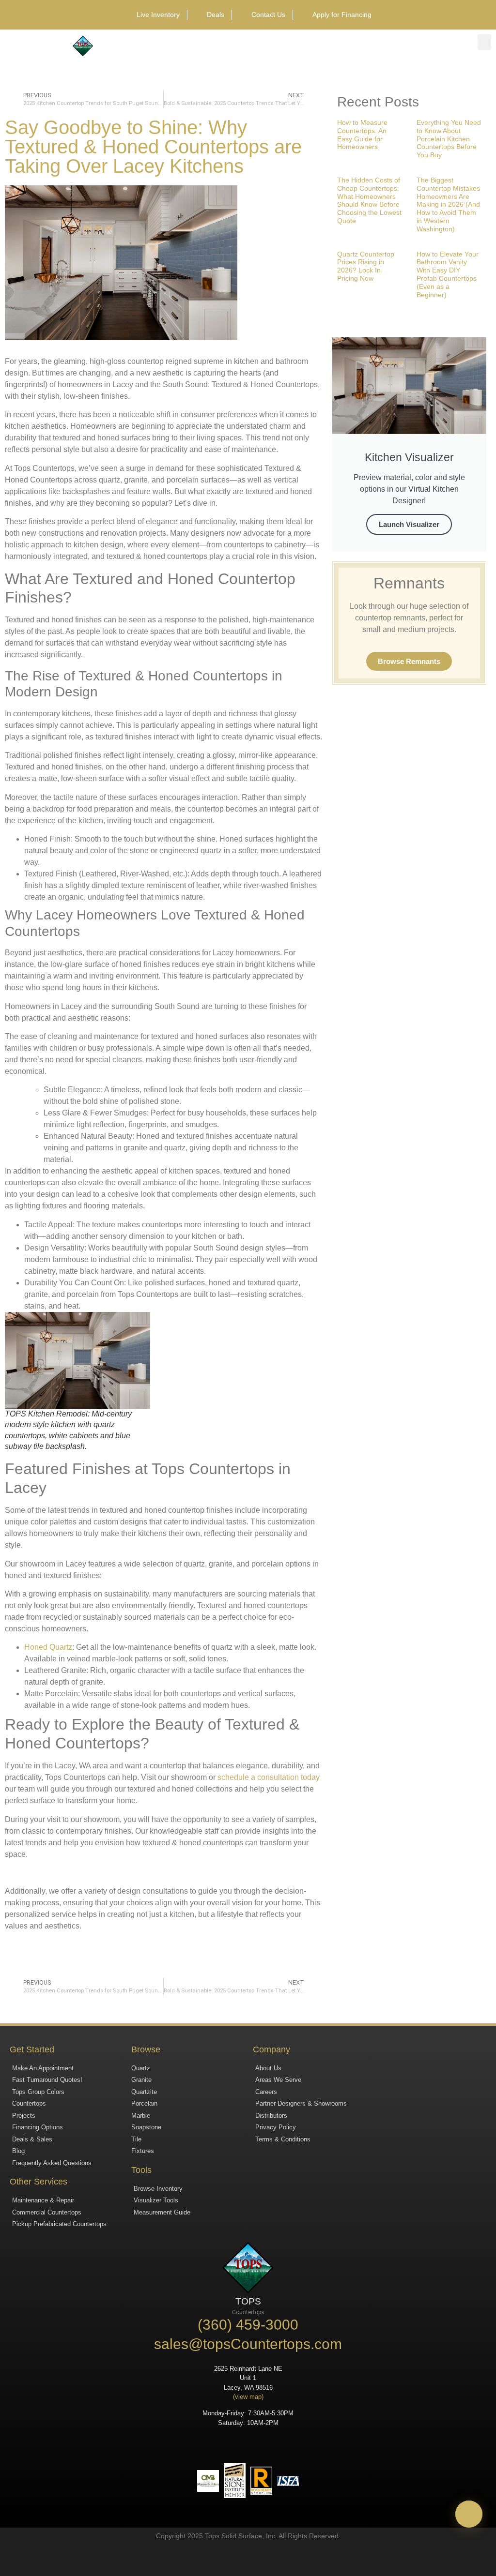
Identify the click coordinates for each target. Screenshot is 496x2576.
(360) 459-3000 (248, 2325)
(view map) (248, 2397)
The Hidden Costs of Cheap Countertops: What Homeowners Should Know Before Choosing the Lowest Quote (369, 200)
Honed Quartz (48, 1647)
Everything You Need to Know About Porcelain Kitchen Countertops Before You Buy (449, 139)
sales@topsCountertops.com (248, 2344)
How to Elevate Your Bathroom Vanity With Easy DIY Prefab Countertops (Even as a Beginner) (448, 274)
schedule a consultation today (269, 1777)
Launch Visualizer (409, 524)
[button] (484, 42)
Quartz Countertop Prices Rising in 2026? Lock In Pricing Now (366, 266)
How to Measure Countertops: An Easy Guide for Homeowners (362, 135)
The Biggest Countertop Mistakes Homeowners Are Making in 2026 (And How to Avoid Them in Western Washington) (448, 204)
